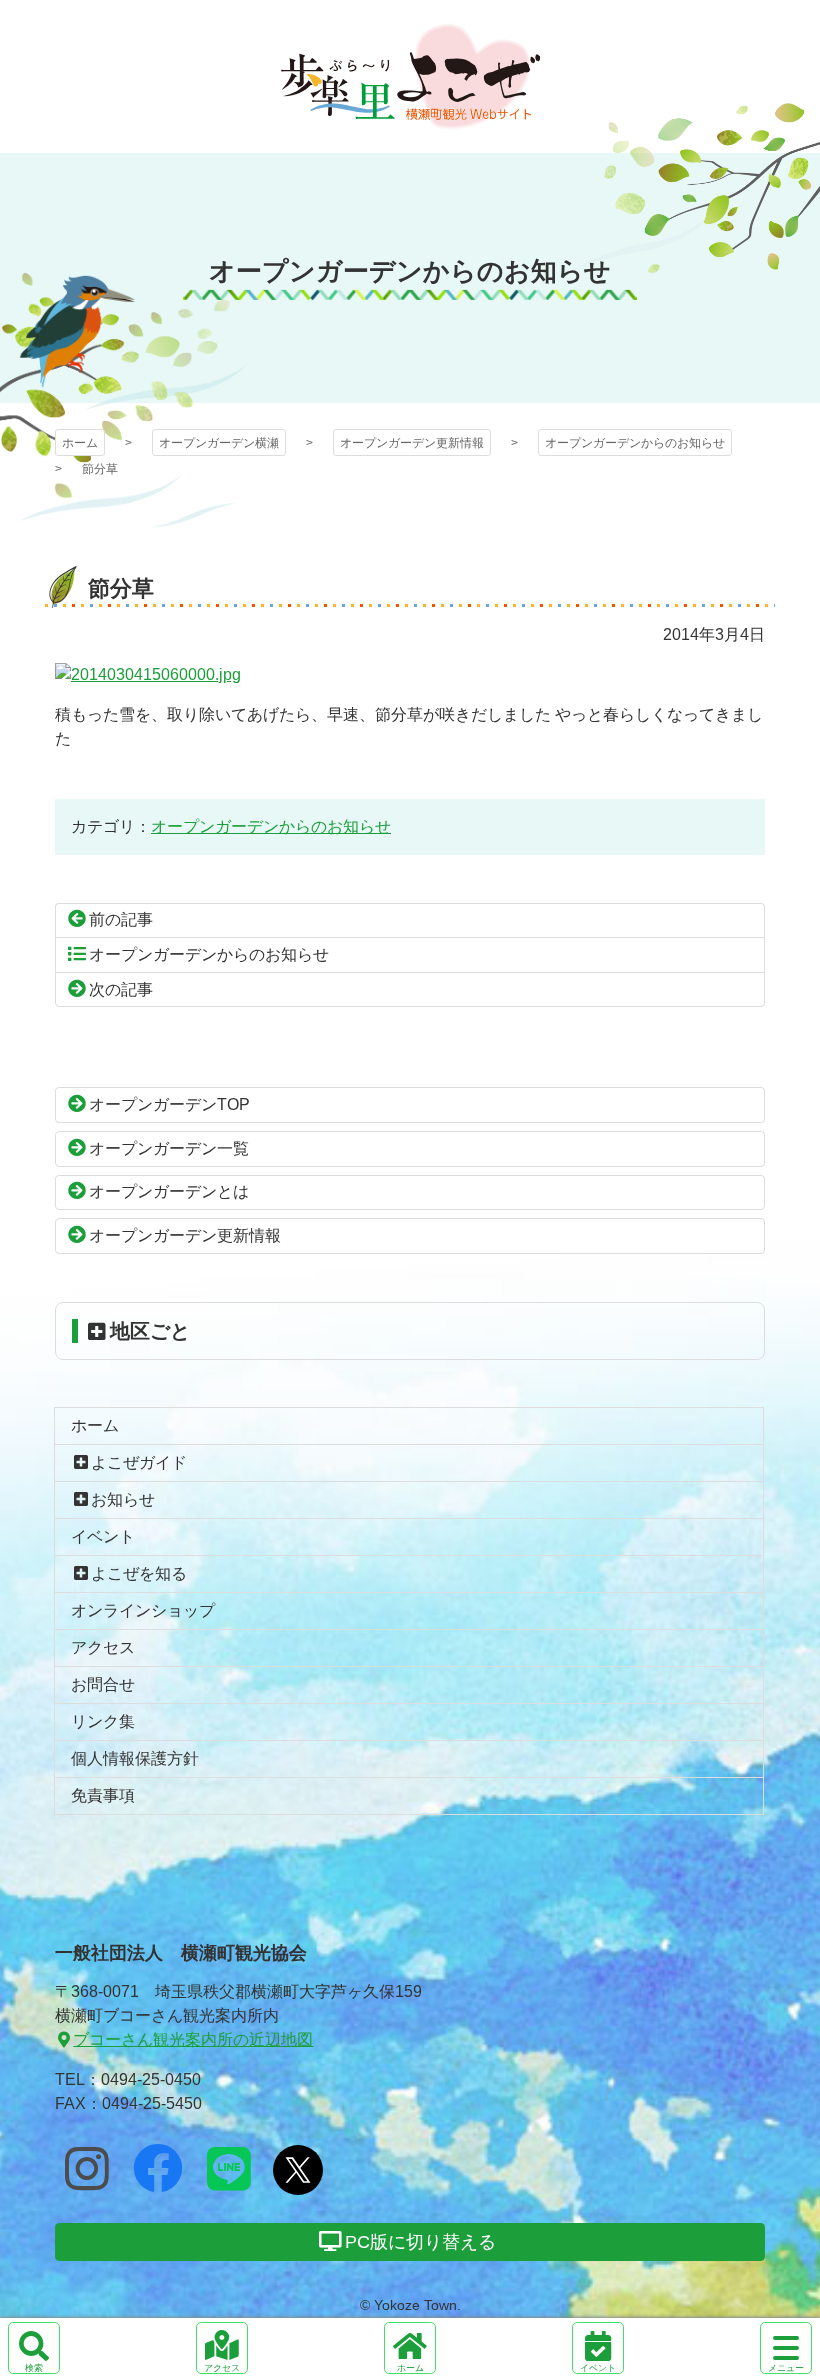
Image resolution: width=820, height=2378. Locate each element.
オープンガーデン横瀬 (410, 76)
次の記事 (121, 989)
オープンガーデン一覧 (169, 1148)
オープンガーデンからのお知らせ (635, 443)
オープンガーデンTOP (169, 1104)
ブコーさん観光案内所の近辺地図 (193, 2039)
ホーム (80, 443)
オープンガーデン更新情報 (412, 443)
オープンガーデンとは (169, 1191)
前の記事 (121, 919)
